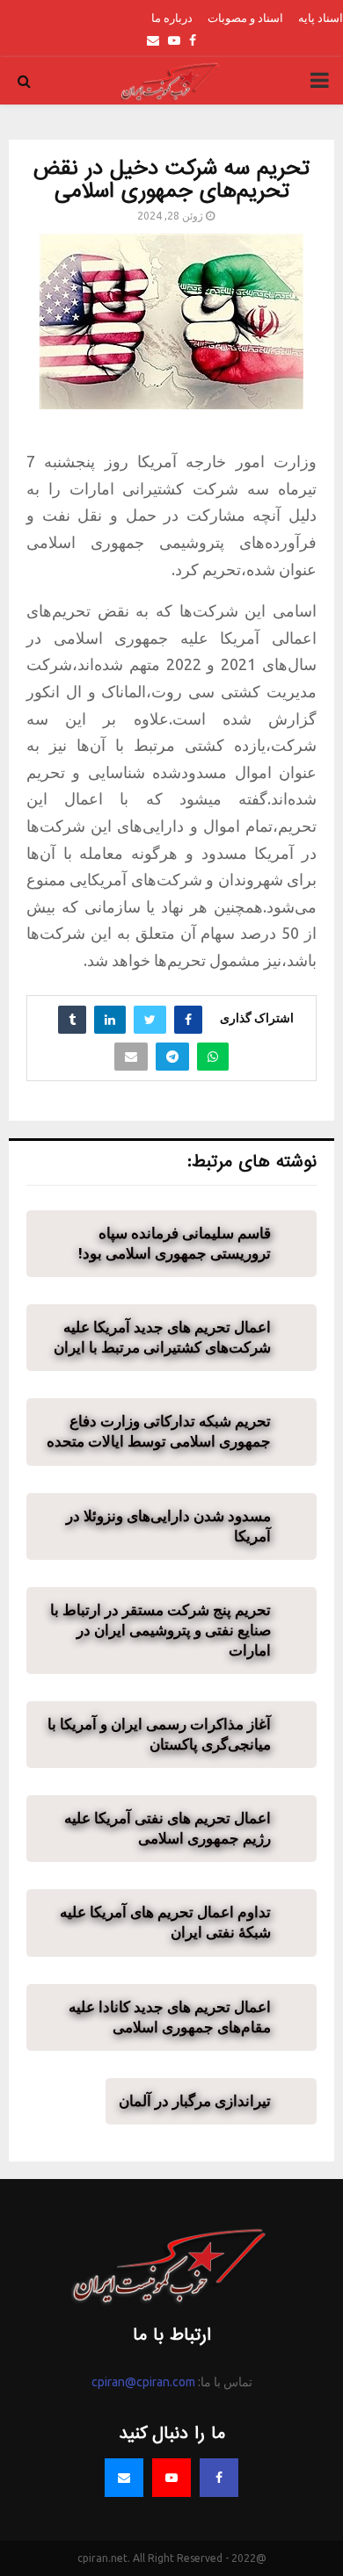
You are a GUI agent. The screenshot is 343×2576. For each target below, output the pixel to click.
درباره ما (172, 18)
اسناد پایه (321, 18)
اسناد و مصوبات (245, 18)
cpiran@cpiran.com (143, 2382)
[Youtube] (171, 2478)
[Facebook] (219, 2478)
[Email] (124, 2478)
